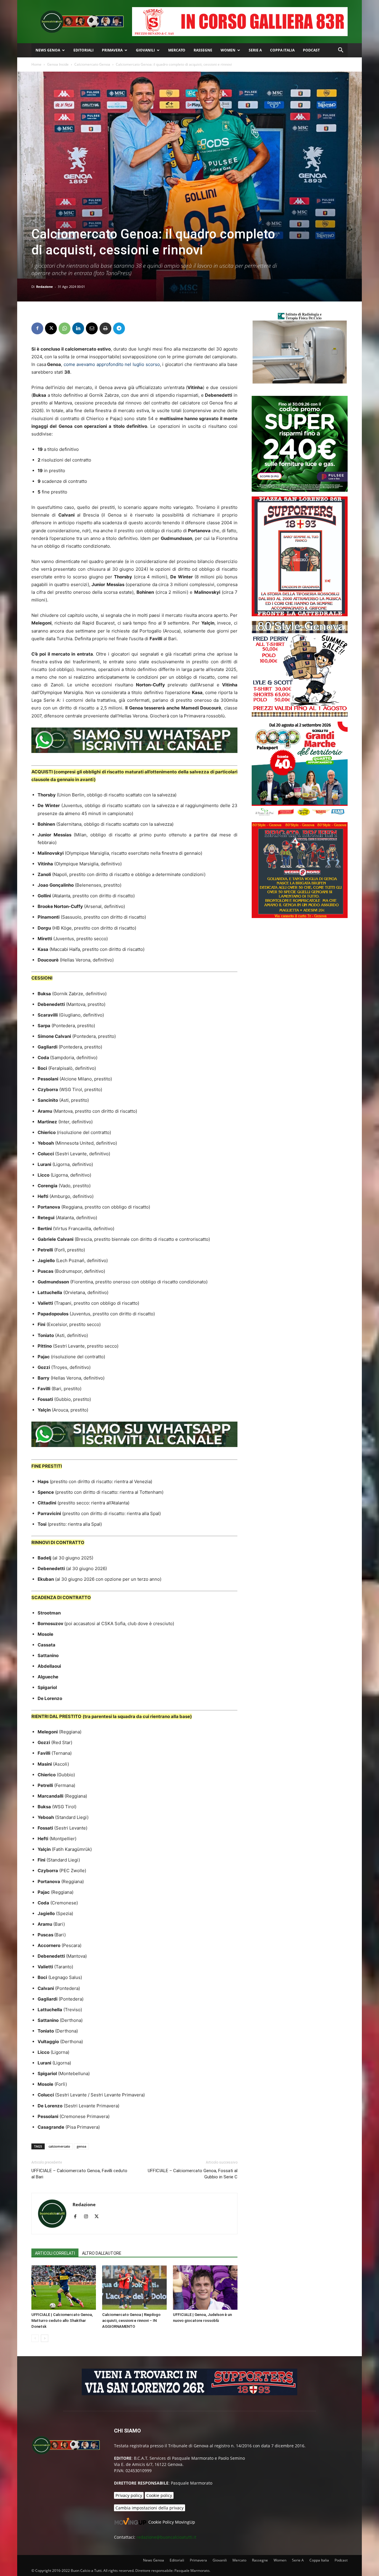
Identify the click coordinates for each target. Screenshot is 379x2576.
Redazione (45, 287)
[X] (51, 328)
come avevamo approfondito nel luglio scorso (112, 364)
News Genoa (48, 50)
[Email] (92, 328)
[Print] (105, 328)
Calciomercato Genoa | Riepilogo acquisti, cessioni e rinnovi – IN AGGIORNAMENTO (131, 2321)
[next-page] (45, 2338)
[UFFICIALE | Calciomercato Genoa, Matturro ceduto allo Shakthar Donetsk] (64, 2288)
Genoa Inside (58, 64)
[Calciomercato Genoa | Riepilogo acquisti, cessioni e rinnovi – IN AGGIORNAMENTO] (134, 2288)
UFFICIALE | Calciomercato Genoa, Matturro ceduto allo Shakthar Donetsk (62, 2321)
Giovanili (145, 50)
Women (228, 50)
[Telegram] (119, 328)
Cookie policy (159, 2495)
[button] (341, 51)
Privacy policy (129, 2495)
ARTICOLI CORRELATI (55, 2253)
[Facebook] (37, 328)
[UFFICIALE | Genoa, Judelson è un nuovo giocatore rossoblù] (205, 2288)
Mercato (177, 50)
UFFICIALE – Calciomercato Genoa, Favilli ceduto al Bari (79, 2174)
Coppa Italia (282, 50)
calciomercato (59, 2146)
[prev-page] (35, 2338)
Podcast (311, 50)
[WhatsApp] (65, 328)
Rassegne (203, 50)
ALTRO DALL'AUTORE (102, 2253)
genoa (81, 2146)
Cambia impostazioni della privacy (150, 2508)
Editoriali (83, 50)
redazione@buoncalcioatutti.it (166, 2537)
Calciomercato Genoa (92, 64)
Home (36, 64)
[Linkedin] (78, 328)
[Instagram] (88, 2217)
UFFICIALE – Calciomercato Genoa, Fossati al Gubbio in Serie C (193, 2174)
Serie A (255, 50)
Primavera (112, 50)
